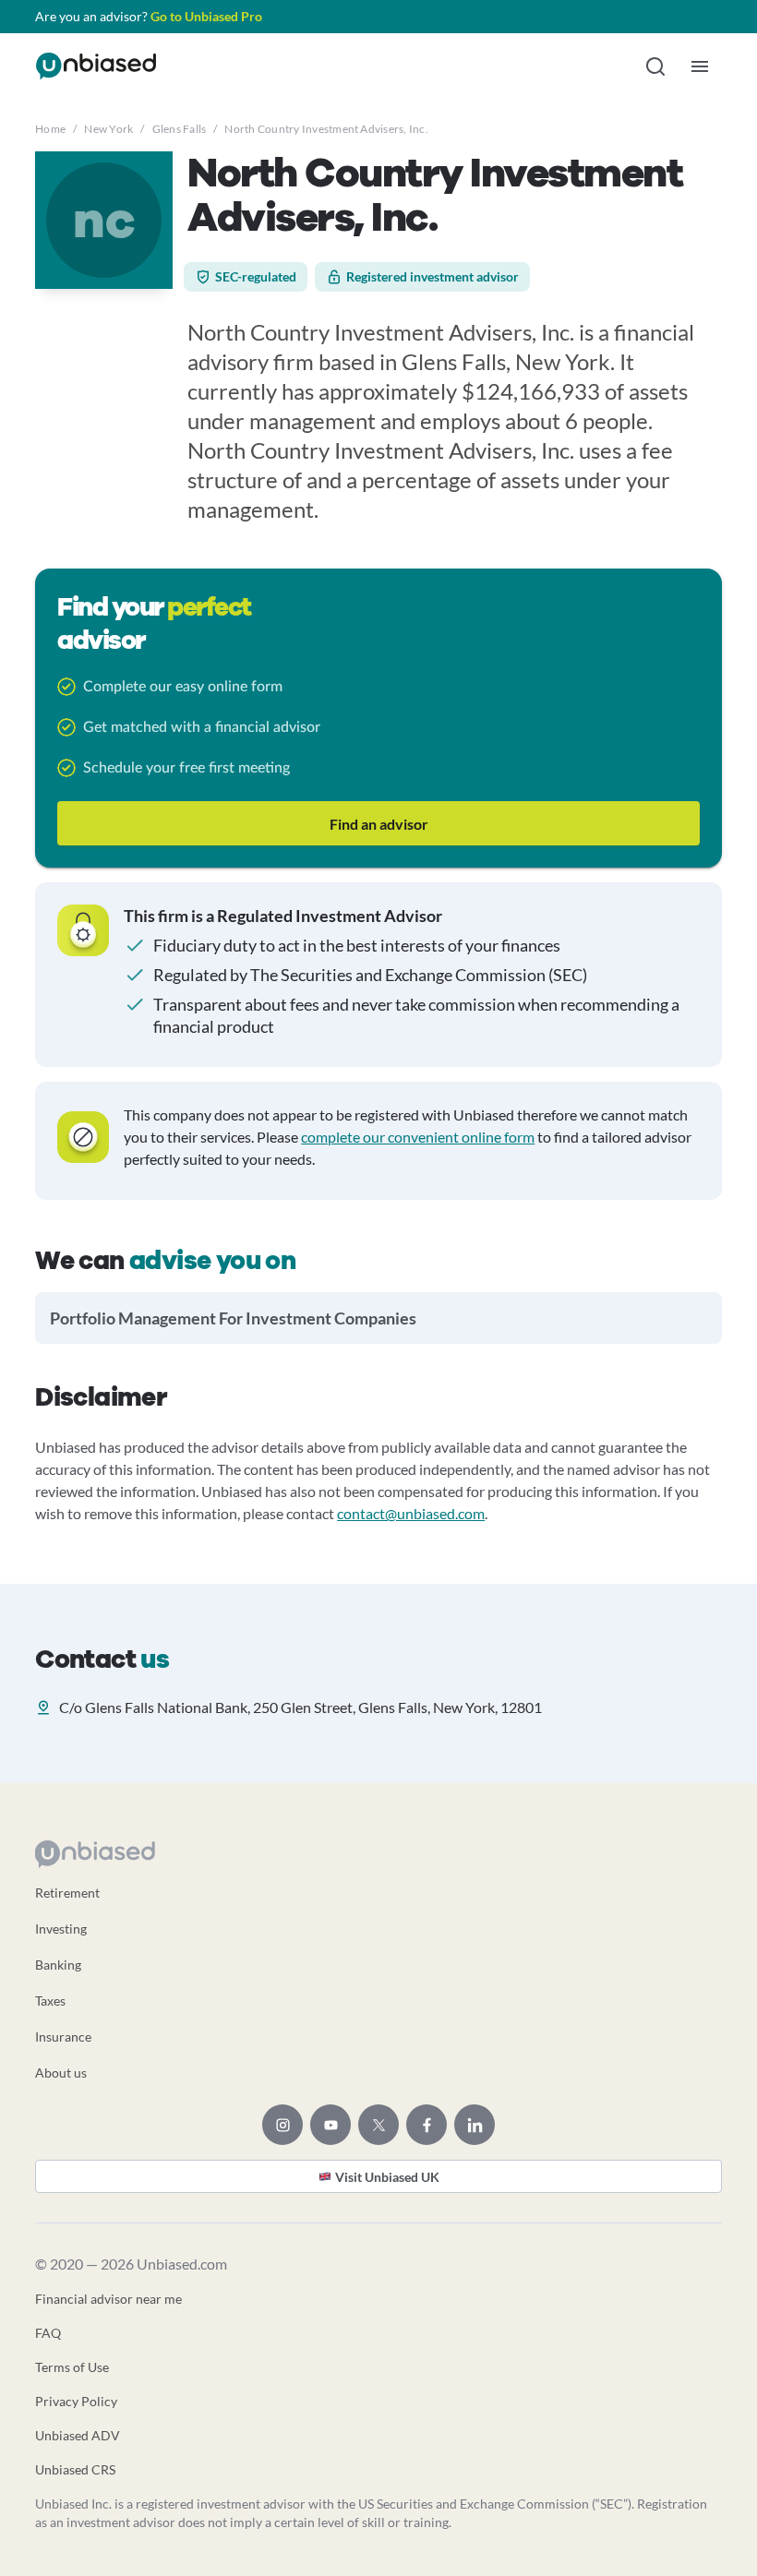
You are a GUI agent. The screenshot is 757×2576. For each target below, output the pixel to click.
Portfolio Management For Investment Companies (233, 1318)
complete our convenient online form (418, 1137)
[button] (655, 66)
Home (50, 129)
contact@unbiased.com (411, 1513)
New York (108, 129)
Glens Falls (180, 129)
